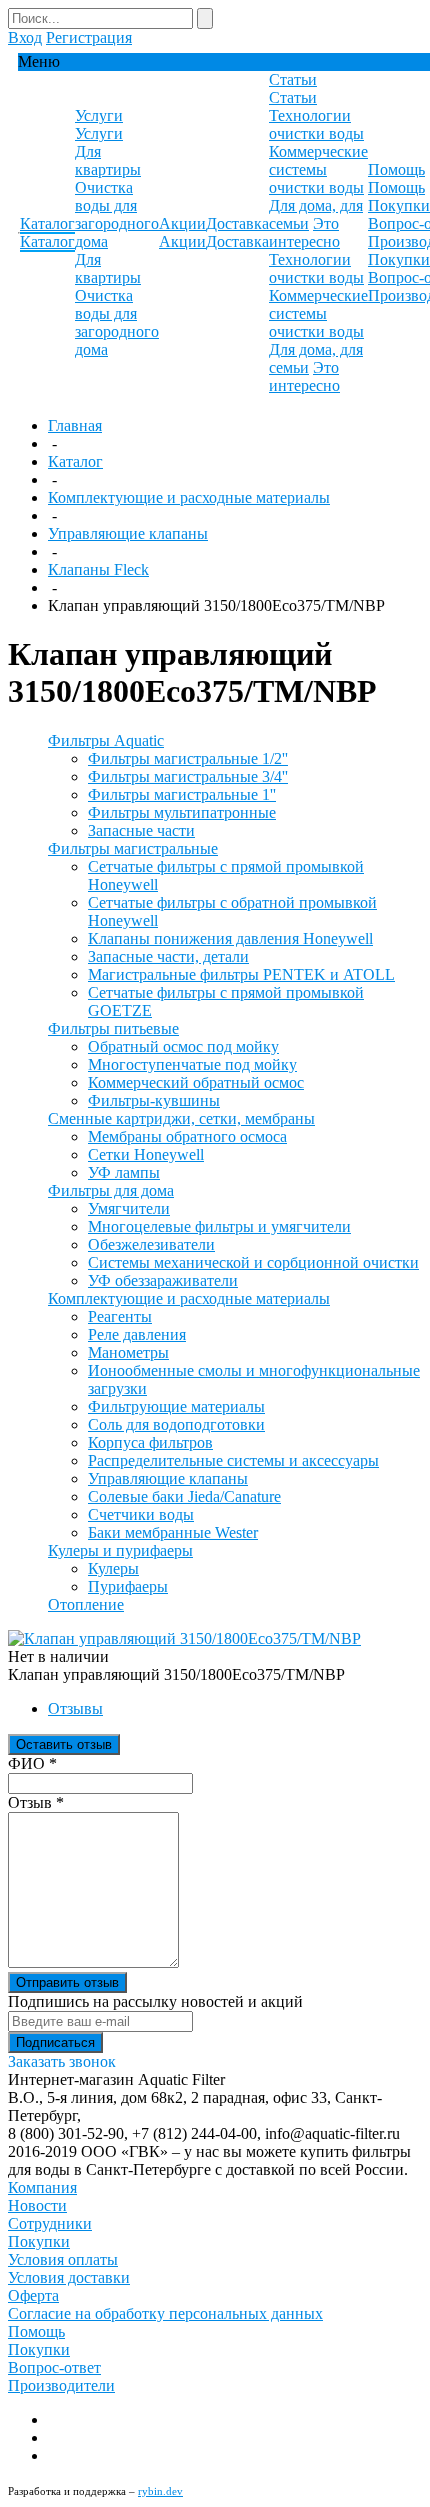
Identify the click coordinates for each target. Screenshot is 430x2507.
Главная (75, 425)
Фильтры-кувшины (154, 1100)
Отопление (86, 1604)
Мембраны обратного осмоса (187, 1136)
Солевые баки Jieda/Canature (184, 1496)
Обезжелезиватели (151, 1244)
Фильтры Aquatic (106, 740)
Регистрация (89, 37)
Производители (61, 2385)
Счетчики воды (141, 1514)
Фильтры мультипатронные (182, 812)
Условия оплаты (63, 2259)
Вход (25, 37)
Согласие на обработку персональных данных (165, 2313)
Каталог (75, 461)
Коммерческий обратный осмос (196, 1082)
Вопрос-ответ (54, 2367)
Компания (42, 2187)
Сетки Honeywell (146, 1154)
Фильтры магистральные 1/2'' (188, 758)
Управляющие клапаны (128, 533)
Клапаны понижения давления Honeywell (230, 938)
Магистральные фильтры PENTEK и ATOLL (241, 974)
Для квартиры (108, 160)
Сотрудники (50, 2223)
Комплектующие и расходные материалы (189, 497)
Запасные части (141, 830)
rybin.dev (160, 2491)
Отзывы (75, 1708)
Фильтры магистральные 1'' (182, 794)
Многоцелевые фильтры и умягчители (219, 1226)
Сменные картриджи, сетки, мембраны (181, 1118)
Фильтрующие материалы (176, 1406)
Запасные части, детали (168, 956)
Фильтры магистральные (133, 848)
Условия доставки (69, 2277)
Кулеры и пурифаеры (120, 1550)
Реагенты (120, 1316)
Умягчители (129, 1208)
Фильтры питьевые (113, 1028)
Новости (37, 2205)
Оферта (33, 2295)
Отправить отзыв (67, 1982)
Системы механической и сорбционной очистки (253, 1262)
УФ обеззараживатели (163, 1280)
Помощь (36, 2331)
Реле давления (137, 1334)
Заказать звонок (62, 2061)
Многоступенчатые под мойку (192, 1064)
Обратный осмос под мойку (183, 1046)
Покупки (399, 205)
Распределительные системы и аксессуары (233, 1460)
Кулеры (113, 1568)
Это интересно (304, 232)
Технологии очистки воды (316, 124)
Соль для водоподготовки (176, 1424)
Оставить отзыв (64, 1744)
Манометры (128, 1352)
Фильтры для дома (111, 1190)
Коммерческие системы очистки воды (318, 169)
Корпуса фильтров (150, 1442)
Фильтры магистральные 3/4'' (188, 776)
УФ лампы (124, 1172)
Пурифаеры (128, 1586)
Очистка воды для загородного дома (117, 214)
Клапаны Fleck (98, 569)
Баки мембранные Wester (173, 1532)
